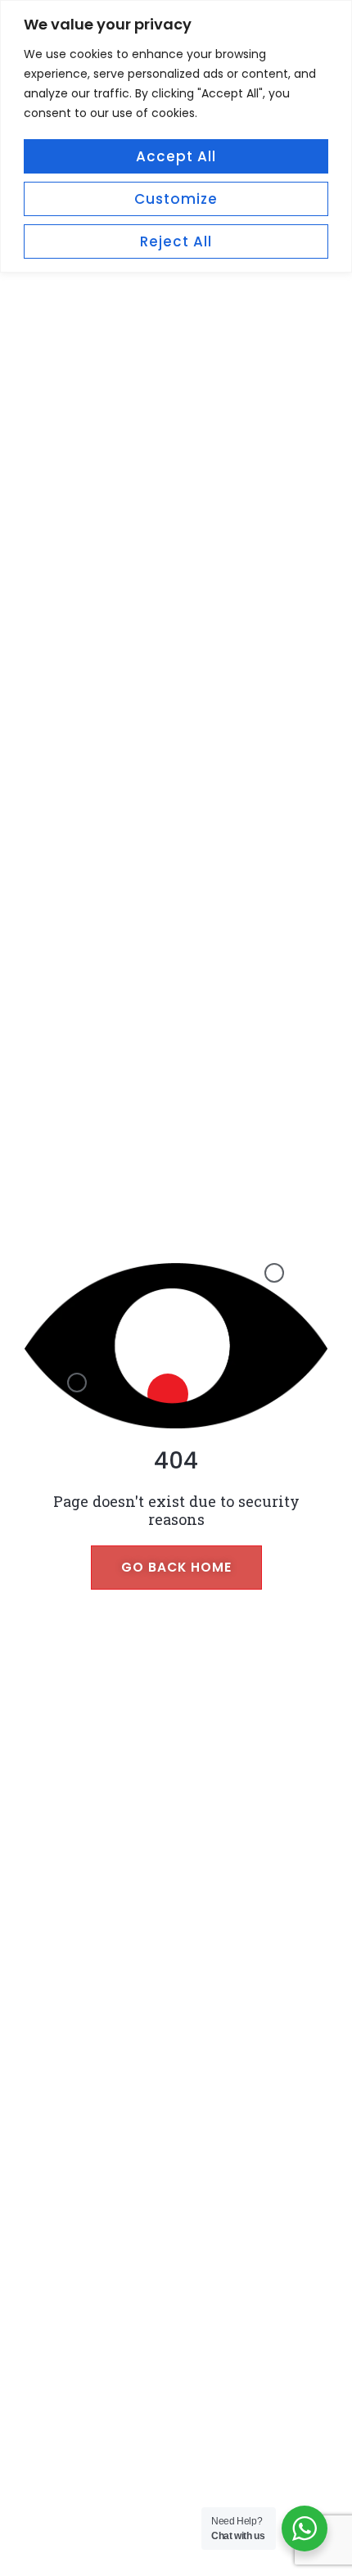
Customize (176, 199)
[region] (176, 136)
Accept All (176, 156)
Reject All (176, 241)
